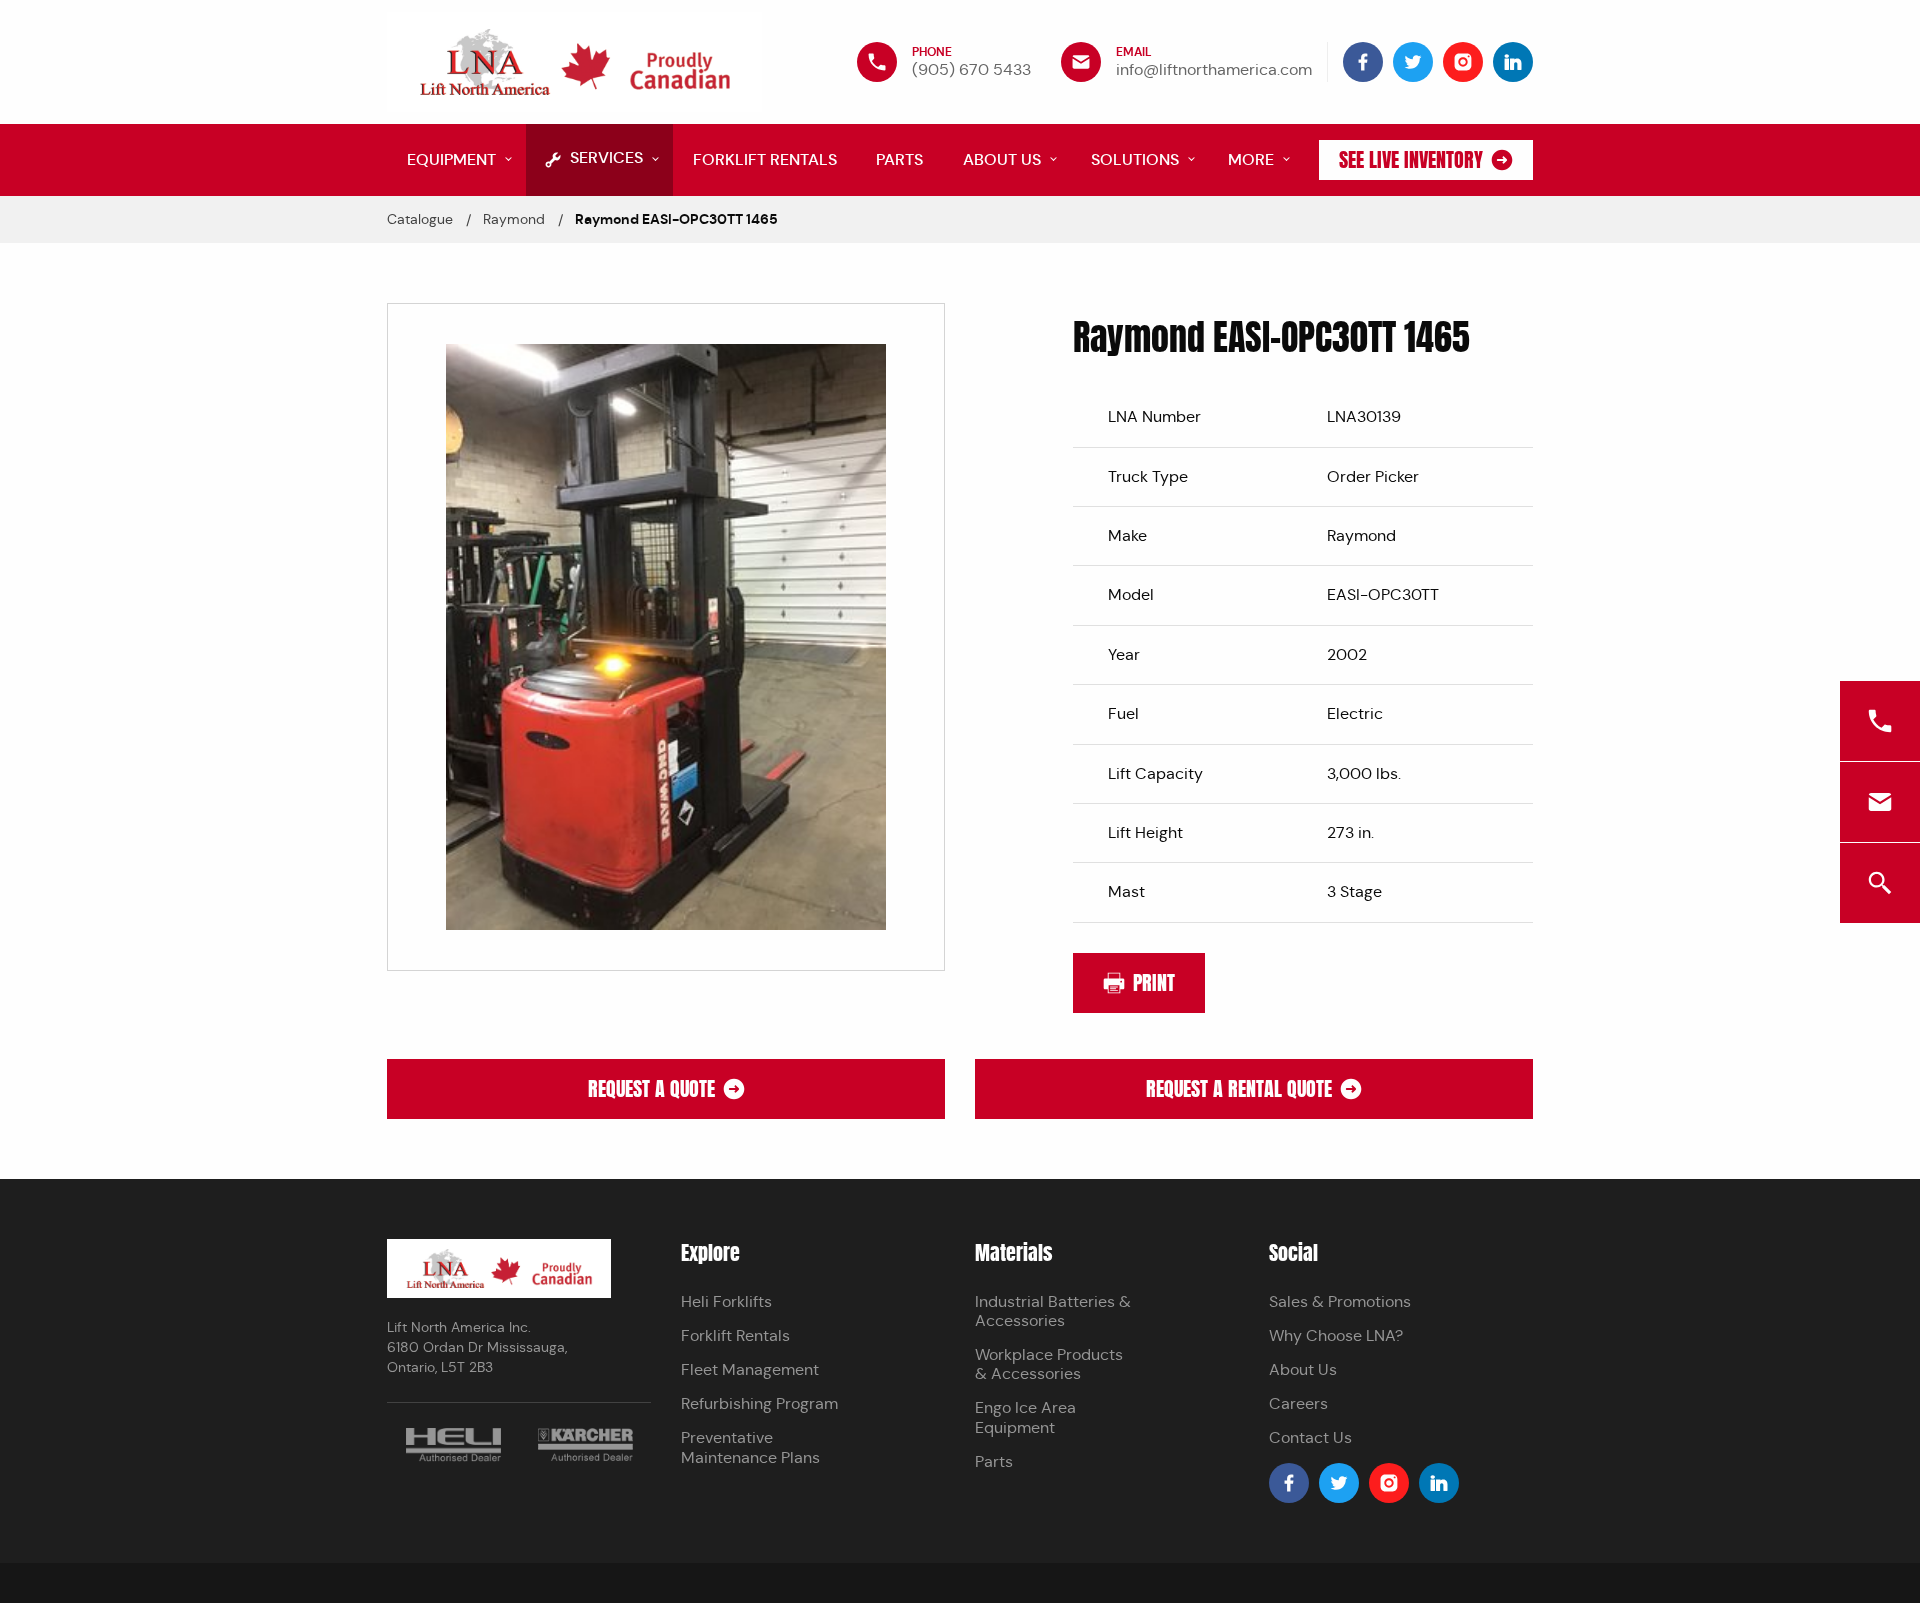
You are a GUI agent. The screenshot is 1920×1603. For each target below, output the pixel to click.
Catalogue (420, 219)
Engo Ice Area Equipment (1025, 1417)
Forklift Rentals (735, 1335)
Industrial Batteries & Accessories (1053, 1311)
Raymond (514, 219)
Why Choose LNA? (1336, 1335)
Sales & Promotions (1340, 1301)
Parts (994, 1461)
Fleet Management (750, 1369)
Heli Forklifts (726, 1301)
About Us (1303, 1369)
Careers (1298, 1403)
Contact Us (1310, 1437)
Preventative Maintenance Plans (750, 1447)
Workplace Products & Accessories (1049, 1364)
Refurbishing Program (759, 1403)
